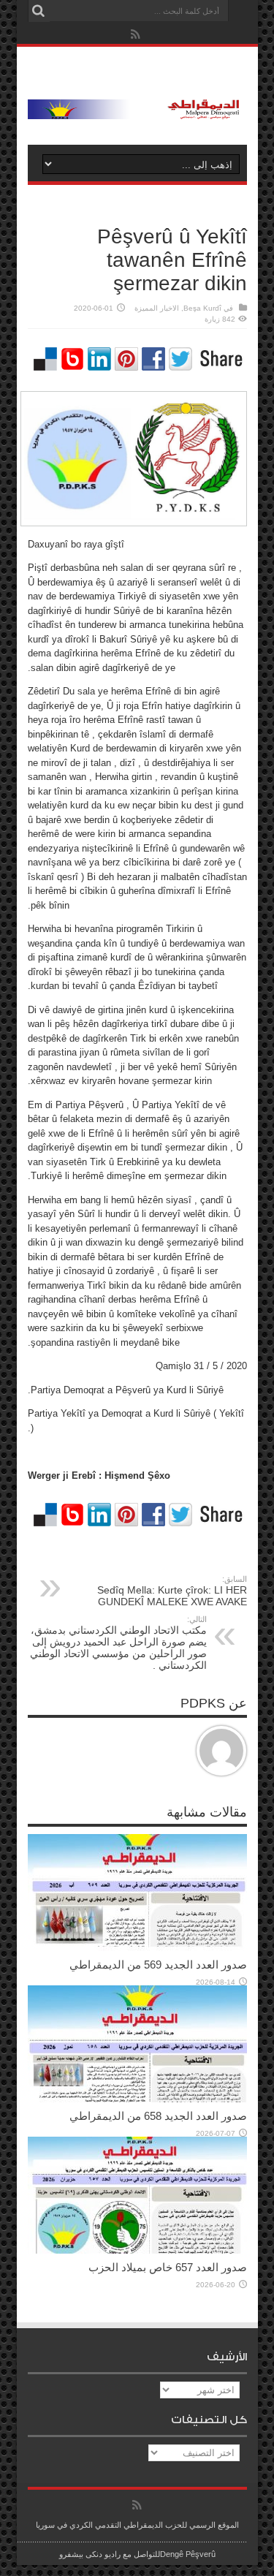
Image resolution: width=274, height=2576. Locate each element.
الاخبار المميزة (157, 308)
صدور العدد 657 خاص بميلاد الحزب (168, 2267)
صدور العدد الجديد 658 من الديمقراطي (158, 2116)
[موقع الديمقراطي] (137, 108)
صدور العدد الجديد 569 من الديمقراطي (158, 1965)
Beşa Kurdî (202, 308)
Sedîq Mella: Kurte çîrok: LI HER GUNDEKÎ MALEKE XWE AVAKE (172, 1591)
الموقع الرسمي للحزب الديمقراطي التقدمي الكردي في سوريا (137, 2525)
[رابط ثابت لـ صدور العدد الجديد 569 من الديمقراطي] (137, 1948)
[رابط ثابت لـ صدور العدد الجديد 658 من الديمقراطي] (137, 2099)
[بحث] (39, 11)
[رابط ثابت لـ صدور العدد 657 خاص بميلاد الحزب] (137, 2250)
